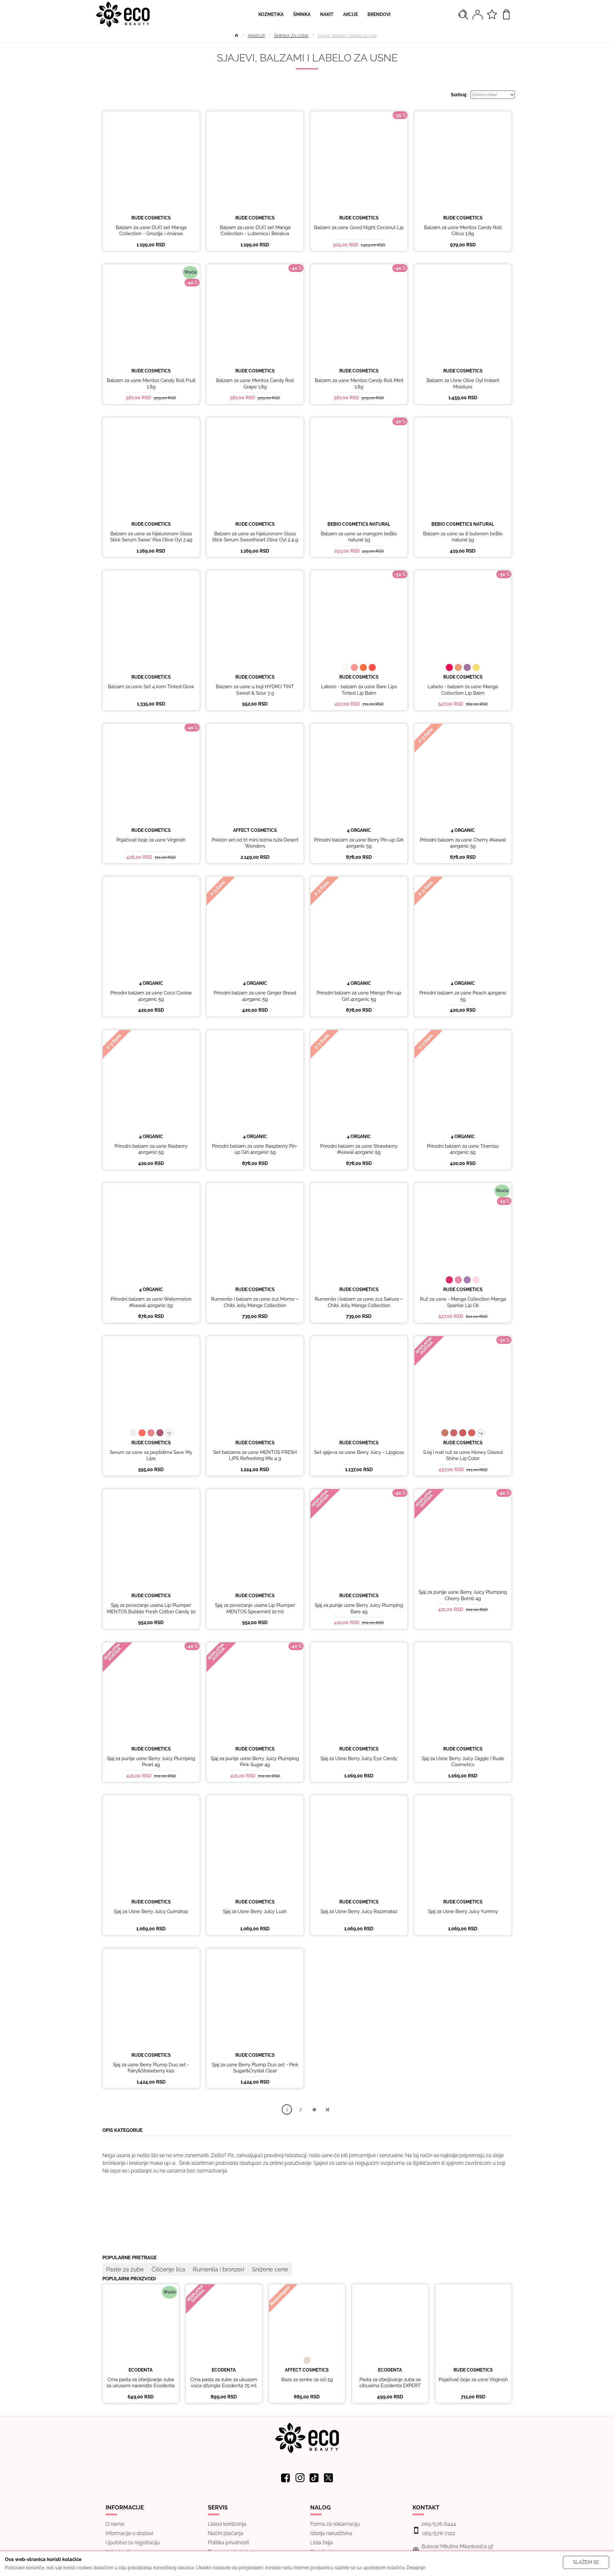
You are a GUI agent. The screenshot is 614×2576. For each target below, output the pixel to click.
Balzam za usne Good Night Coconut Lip (359, 227)
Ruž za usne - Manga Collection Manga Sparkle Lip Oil (463, 1302)
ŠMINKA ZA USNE (291, 36)
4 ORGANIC (359, 830)
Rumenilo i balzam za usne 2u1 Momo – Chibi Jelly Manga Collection (255, 1302)
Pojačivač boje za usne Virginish (151, 840)
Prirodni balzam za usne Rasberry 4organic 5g (151, 1149)
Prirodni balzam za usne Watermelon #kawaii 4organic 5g (151, 1302)
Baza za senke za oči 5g (307, 2380)
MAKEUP (256, 36)
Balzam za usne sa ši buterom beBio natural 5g (463, 537)
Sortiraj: (459, 95)
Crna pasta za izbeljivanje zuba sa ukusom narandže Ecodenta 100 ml (141, 2386)
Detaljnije (416, 2568)
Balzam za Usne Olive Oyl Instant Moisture (463, 384)
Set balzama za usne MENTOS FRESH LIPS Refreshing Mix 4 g (255, 1455)
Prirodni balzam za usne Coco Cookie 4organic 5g (151, 996)
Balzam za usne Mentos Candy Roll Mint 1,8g (359, 384)
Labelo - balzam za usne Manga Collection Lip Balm (463, 690)
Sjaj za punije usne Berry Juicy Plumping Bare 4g (359, 1608)
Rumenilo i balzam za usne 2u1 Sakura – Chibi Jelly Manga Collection (359, 1302)
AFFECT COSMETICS (255, 830)
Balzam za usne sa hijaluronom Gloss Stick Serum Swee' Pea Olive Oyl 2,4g (151, 537)
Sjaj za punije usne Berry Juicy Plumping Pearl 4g (151, 1762)
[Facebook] (286, 2478)
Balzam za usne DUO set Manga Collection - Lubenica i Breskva (255, 231)
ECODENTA (141, 2370)
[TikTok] (314, 2478)
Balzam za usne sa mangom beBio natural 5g (359, 537)
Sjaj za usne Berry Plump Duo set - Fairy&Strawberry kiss (151, 2068)
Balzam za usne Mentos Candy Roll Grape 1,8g (255, 384)
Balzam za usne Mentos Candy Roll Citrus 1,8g (463, 231)
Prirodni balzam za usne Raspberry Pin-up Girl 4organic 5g (255, 1149)
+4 (481, 1433)
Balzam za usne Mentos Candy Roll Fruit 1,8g (151, 384)
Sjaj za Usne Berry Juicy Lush (255, 1911)
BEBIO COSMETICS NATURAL (359, 524)
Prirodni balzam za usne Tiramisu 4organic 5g (463, 1149)
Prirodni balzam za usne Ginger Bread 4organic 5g (255, 996)
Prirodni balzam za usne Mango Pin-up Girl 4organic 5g (359, 996)
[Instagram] (300, 2478)
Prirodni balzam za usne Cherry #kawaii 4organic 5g (463, 843)
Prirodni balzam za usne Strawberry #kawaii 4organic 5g (359, 1149)
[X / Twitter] (329, 2478)
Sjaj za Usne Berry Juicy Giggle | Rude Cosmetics (463, 1762)
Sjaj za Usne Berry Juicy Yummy (463, 1911)
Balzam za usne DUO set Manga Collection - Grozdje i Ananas (151, 231)
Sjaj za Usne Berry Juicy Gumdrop (151, 1911)
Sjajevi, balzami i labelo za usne (347, 36)
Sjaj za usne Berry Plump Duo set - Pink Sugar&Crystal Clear (255, 2068)
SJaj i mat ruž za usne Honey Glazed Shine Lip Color (463, 1455)
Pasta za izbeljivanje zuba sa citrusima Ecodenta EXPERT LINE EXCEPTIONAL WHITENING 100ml (390, 2389)
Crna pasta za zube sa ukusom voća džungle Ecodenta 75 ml (224, 2383)
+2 (169, 1433)
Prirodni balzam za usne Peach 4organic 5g (463, 996)
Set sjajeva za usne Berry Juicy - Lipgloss (359, 1452)
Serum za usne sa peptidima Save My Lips (151, 1455)
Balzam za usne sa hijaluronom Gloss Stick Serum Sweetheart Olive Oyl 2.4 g (255, 537)
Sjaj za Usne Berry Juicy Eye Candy (359, 1759)
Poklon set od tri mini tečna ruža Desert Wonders (255, 843)
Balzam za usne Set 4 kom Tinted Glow (151, 687)
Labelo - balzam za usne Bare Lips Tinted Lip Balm (359, 690)
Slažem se (586, 2562)
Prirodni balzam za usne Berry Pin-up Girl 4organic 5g (359, 843)
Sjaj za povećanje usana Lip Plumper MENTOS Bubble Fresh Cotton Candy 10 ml (151, 1611)
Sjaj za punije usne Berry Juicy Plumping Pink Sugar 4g (255, 1762)
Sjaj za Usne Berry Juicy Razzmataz (359, 1911)
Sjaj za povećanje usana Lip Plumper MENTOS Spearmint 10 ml (255, 1608)
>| (327, 2109)
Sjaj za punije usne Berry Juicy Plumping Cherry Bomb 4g (463, 1595)
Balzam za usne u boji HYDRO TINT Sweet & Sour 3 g (255, 690)
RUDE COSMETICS (151, 218)
